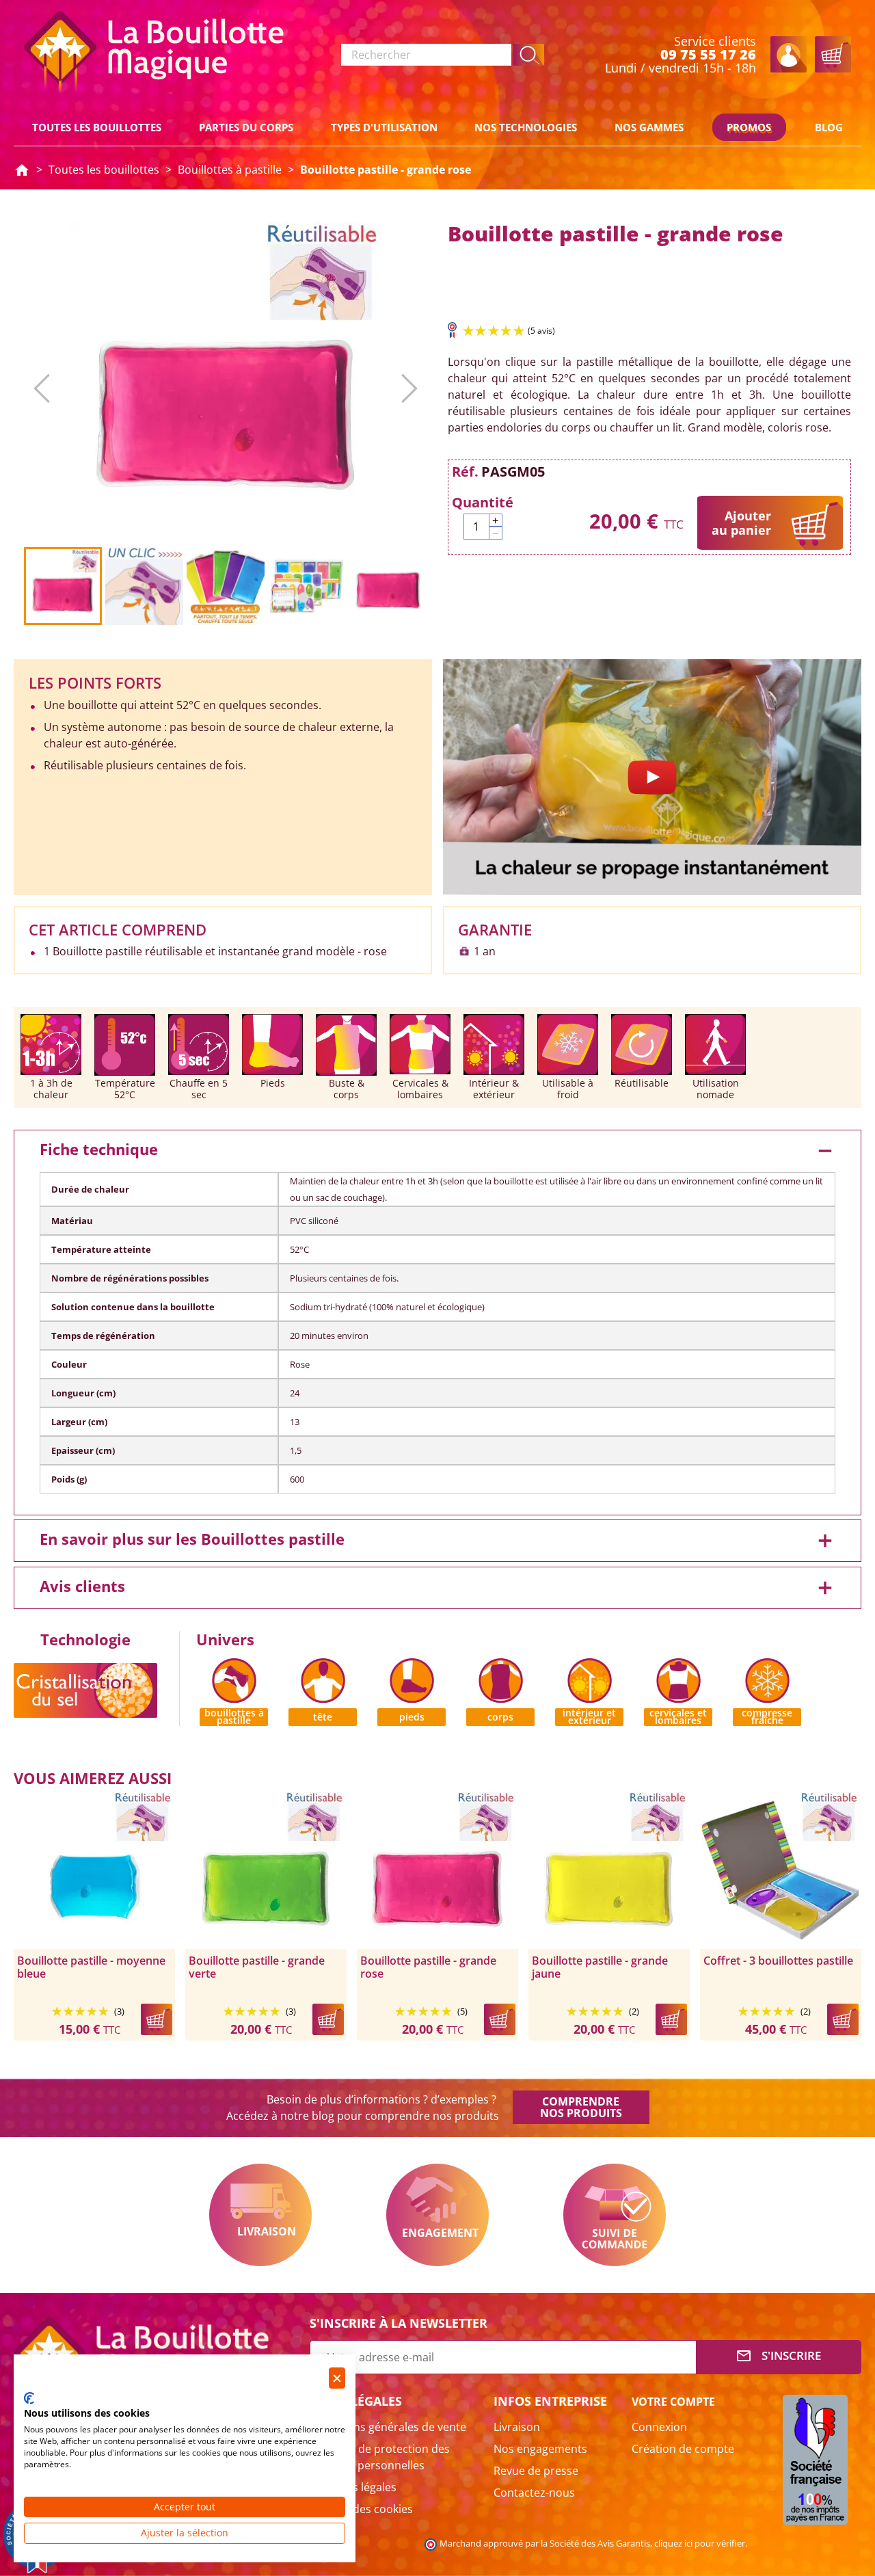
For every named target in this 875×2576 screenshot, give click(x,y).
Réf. (465, 472)
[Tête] (323, 1679)
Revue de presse (536, 2471)
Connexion (659, 2427)
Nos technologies (526, 127)
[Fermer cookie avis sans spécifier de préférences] (337, 2378)
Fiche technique (437, 1151)
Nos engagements (540, 2449)
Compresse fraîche (767, 1717)
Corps (500, 1717)
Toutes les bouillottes (97, 127)
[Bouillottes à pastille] (234, 1679)
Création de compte (683, 2449)
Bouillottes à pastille (234, 1717)
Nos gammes (649, 127)
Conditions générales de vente (388, 2427)
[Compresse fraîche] (767, 1679)
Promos (749, 127)
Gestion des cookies (361, 2509)
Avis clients (437, 1588)
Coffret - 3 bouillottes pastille (778, 1961)
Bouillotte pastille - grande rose (428, 1967)
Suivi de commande (615, 2215)
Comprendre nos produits (581, 2107)
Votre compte (673, 2402)
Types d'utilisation (384, 127)
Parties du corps (246, 127)
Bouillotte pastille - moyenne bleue (91, 1967)
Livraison (260, 2215)
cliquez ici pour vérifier (700, 2544)
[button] (529, 55)
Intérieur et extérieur (589, 1717)
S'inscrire (778, 2356)
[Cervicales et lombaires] (678, 1679)
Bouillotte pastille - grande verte (257, 1967)
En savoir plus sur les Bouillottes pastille (437, 1541)
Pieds (412, 1717)
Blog (829, 127)
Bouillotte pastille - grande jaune (600, 1967)
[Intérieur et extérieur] (590, 1679)
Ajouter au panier (741, 523)
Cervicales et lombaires (678, 1717)
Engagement (437, 2215)
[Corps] (501, 1679)
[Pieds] (412, 1679)
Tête (323, 1717)
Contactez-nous (534, 2493)
